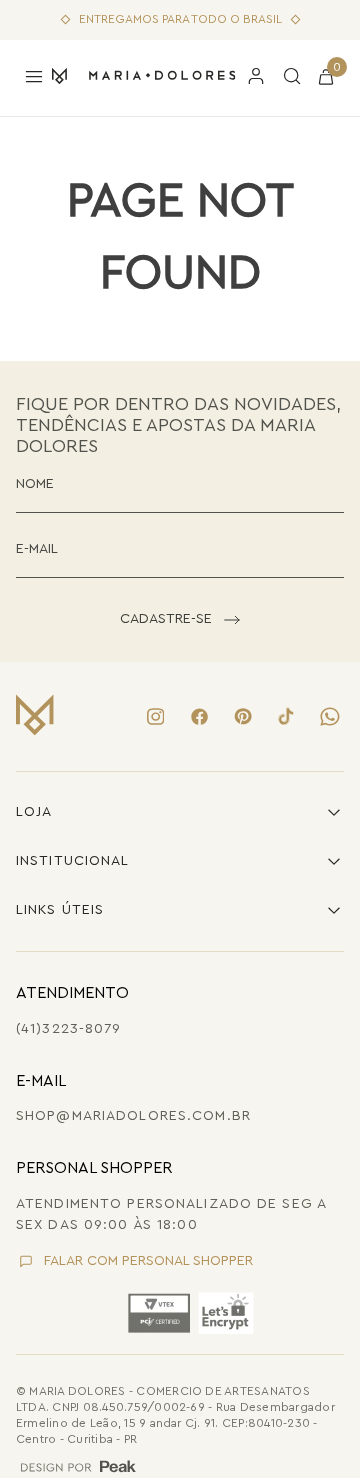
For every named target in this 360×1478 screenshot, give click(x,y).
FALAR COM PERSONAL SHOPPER (148, 1261)
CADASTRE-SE (166, 619)
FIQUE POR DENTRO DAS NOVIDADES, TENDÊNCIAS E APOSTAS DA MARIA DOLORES (178, 424)
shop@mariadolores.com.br (133, 1116)
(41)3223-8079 (69, 1029)
